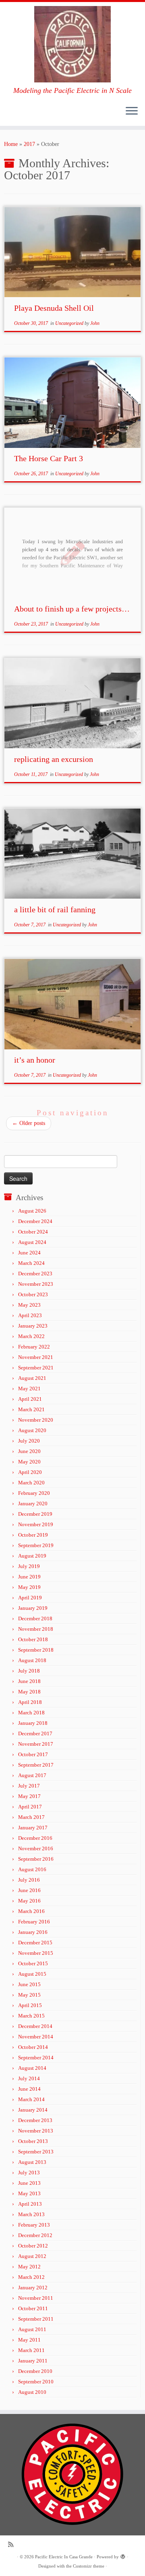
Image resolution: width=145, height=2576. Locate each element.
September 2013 (36, 2152)
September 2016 (36, 1859)
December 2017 (35, 1733)
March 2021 (31, 1409)
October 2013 (33, 2141)
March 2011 (31, 2350)
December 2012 (35, 2235)
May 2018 (29, 1692)
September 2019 (36, 1545)
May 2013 (29, 2193)
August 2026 (32, 1211)
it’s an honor (35, 1060)
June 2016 (29, 1890)
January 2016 (33, 1932)
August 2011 (32, 2329)
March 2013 (31, 2214)
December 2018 (35, 1618)
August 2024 (32, 1242)
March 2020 (31, 1483)
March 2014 (31, 2099)
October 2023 (33, 1294)
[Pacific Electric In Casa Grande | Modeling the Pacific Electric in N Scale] (72, 44)
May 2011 (29, 2340)
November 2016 (36, 1848)
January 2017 (33, 1828)
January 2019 (33, 1608)
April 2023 (30, 1315)
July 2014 (29, 2078)
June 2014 (29, 2089)
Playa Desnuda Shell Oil (54, 308)
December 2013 (35, 2120)
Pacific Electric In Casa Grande (64, 2557)
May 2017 (29, 1796)
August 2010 (32, 2392)
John (95, 323)
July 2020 (29, 1441)
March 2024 (31, 1263)
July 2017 (29, 1786)
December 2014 (35, 2026)
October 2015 (33, 1963)
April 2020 (30, 1472)
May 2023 (29, 1305)
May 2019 (29, 1587)
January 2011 (33, 2361)
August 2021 (32, 1378)
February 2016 (34, 1922)
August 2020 (32, 1430)
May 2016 (29, 1901)
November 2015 (36, 1953)
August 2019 (32, 1556)
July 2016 (29, 1880)
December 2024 (35, 1221)
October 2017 (33, 1754)
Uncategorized (70, 323)
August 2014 (32, 2068)
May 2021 (29, 1389)
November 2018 (36, 1629)
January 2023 (33, 1326)
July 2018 (29, 1671)
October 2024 (33, 1232)
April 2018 (30, 1702)
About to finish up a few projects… (72, 609)
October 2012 (33, 2246)
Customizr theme (89, 2566)
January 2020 (33, 1504)
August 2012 (32, 2256)
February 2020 (34, 1493)
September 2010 (36, 2382)
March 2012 (31, 2277)
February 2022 (34, 1347)
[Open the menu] (132, 111)
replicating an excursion (54, 759)
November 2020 (36, 1420)
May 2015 (29, 1995)
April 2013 (30, 2204)
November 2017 (36, 1744)
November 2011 (36, 2298)
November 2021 (36, 1357)
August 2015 (32, 1974)
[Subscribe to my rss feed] (13, 2544)
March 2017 (31, 1817)
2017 (29, 144)
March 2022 (31, 1336)
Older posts (29, 1123)
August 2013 (32, 2162)
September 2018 (36, 1650)
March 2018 (31, 1713)
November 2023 (36, 1284)
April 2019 (30, 1598)
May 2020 (29, 1462)
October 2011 (33, 2308)
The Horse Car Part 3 (49, 458)
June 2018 (29, 1681)
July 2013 (29, 2173)
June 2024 (29, 1253)
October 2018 (33, 1639)
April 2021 (30, 1399)
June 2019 (29, 1577)
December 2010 (35, 2371)
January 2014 (33, 2110)
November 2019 (36, 1524)
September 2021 (36, 1368)
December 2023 (35, 1274)
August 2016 (32, 1869)
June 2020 (29, 1451)
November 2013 (36, 2131)
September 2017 (36, 1765)
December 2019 (35, 1514)
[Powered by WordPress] (123, 2555)
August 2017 (32, 1775)
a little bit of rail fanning (55, 909)
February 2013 (34, 2225)
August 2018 (32, 1660)
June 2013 (29, 2183)
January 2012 (33, 2288)
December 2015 (35, 1943)
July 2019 (29, 1566)
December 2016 (35, 1838)
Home (11, 144)
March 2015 (31, 2016)
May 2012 (29, 2267)
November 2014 (36, 2037)
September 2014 (36, 2058)
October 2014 (33, 2047)
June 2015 (29, 1984)
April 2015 (30, 2005)
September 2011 (36, 2319)
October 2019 (33, 1535)
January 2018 (33, 1723)
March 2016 (31, 1911)
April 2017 (30, 1807)
